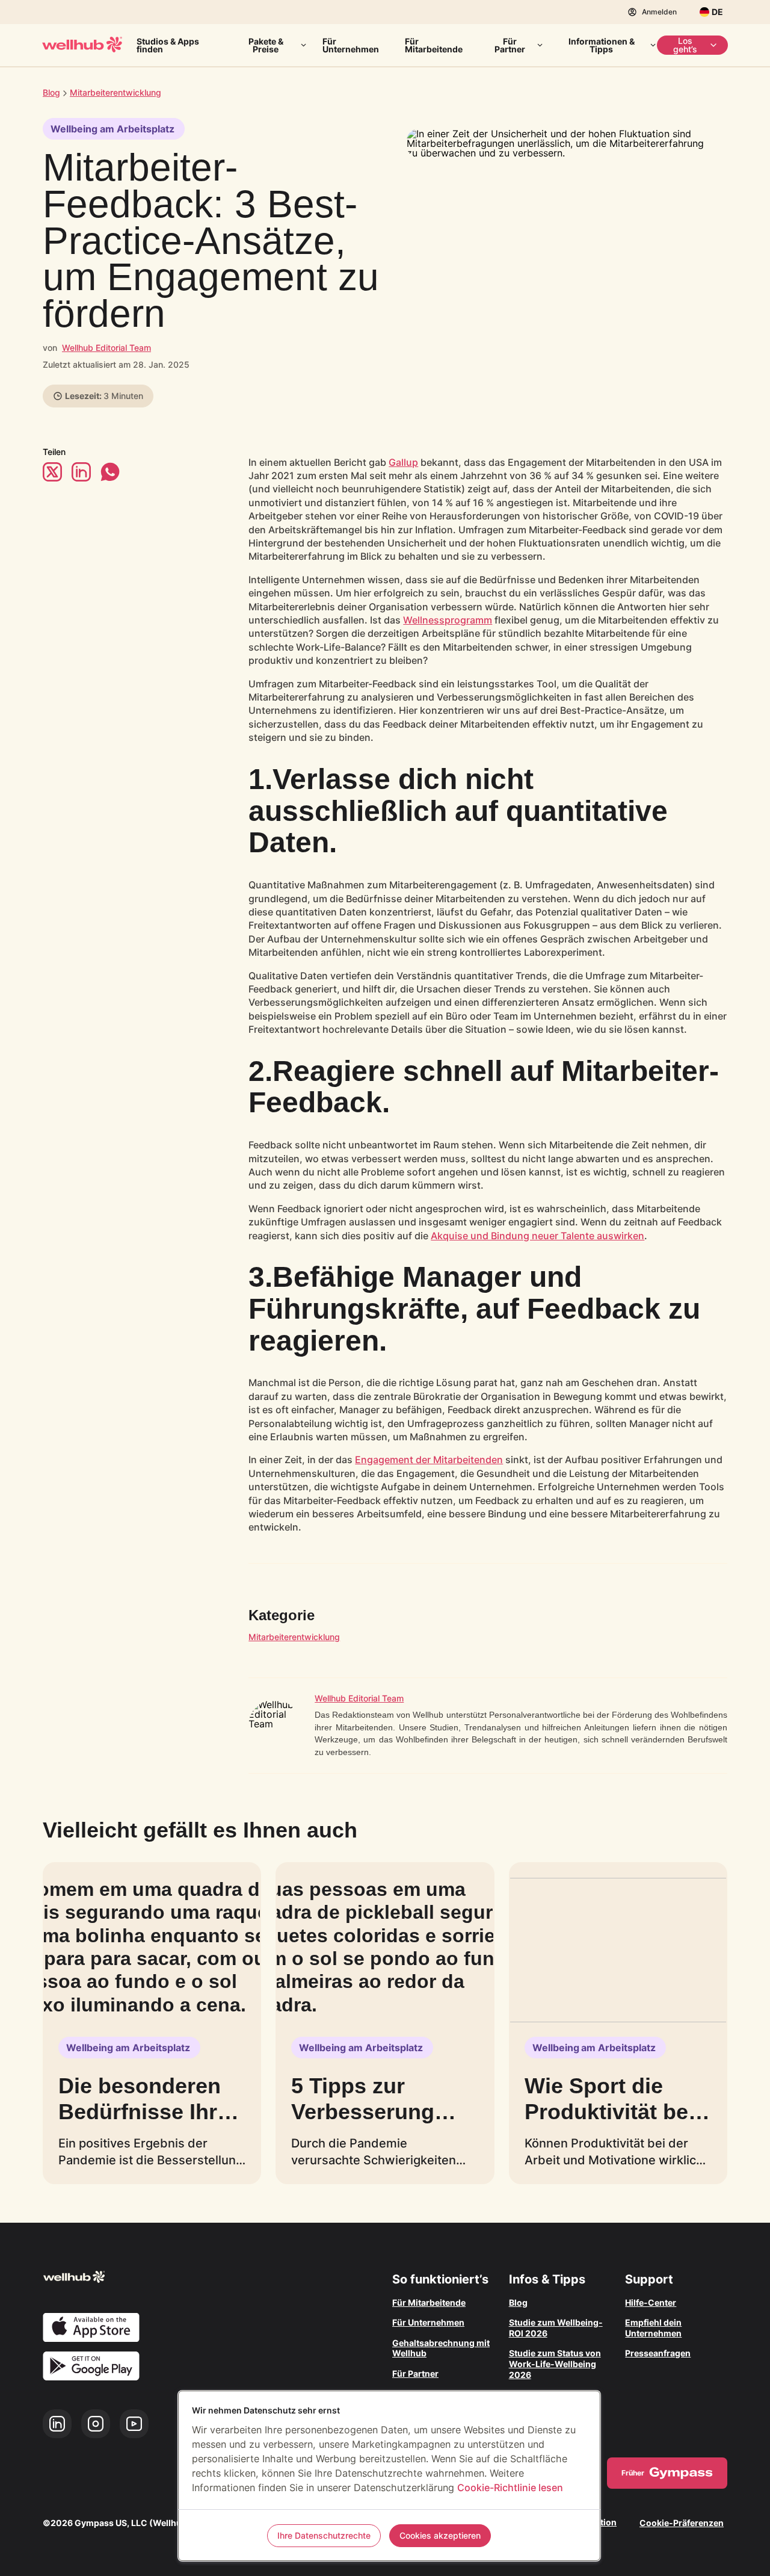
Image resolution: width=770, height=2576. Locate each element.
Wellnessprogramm (448, 620)
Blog (51, 92)
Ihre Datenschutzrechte (324, 2535)
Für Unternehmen (351, 45)
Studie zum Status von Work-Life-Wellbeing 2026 (555, 2364)
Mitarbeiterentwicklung (294, 1637)
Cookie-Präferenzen (682, 2523)
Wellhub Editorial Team (106, 348)
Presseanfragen (658, 2353)
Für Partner (510, 45)
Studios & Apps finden (168, 45)
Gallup (403, 462)
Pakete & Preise (266, 45)
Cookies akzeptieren (440, 2535)
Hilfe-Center (651, 2302)
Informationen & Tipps (602, 45)
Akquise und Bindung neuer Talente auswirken (537, 1236)
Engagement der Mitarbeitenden (429, 1460)
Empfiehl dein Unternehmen (653, 2328)
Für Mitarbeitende (434, 45)
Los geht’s (685, 45)
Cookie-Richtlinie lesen (510, 2488)
